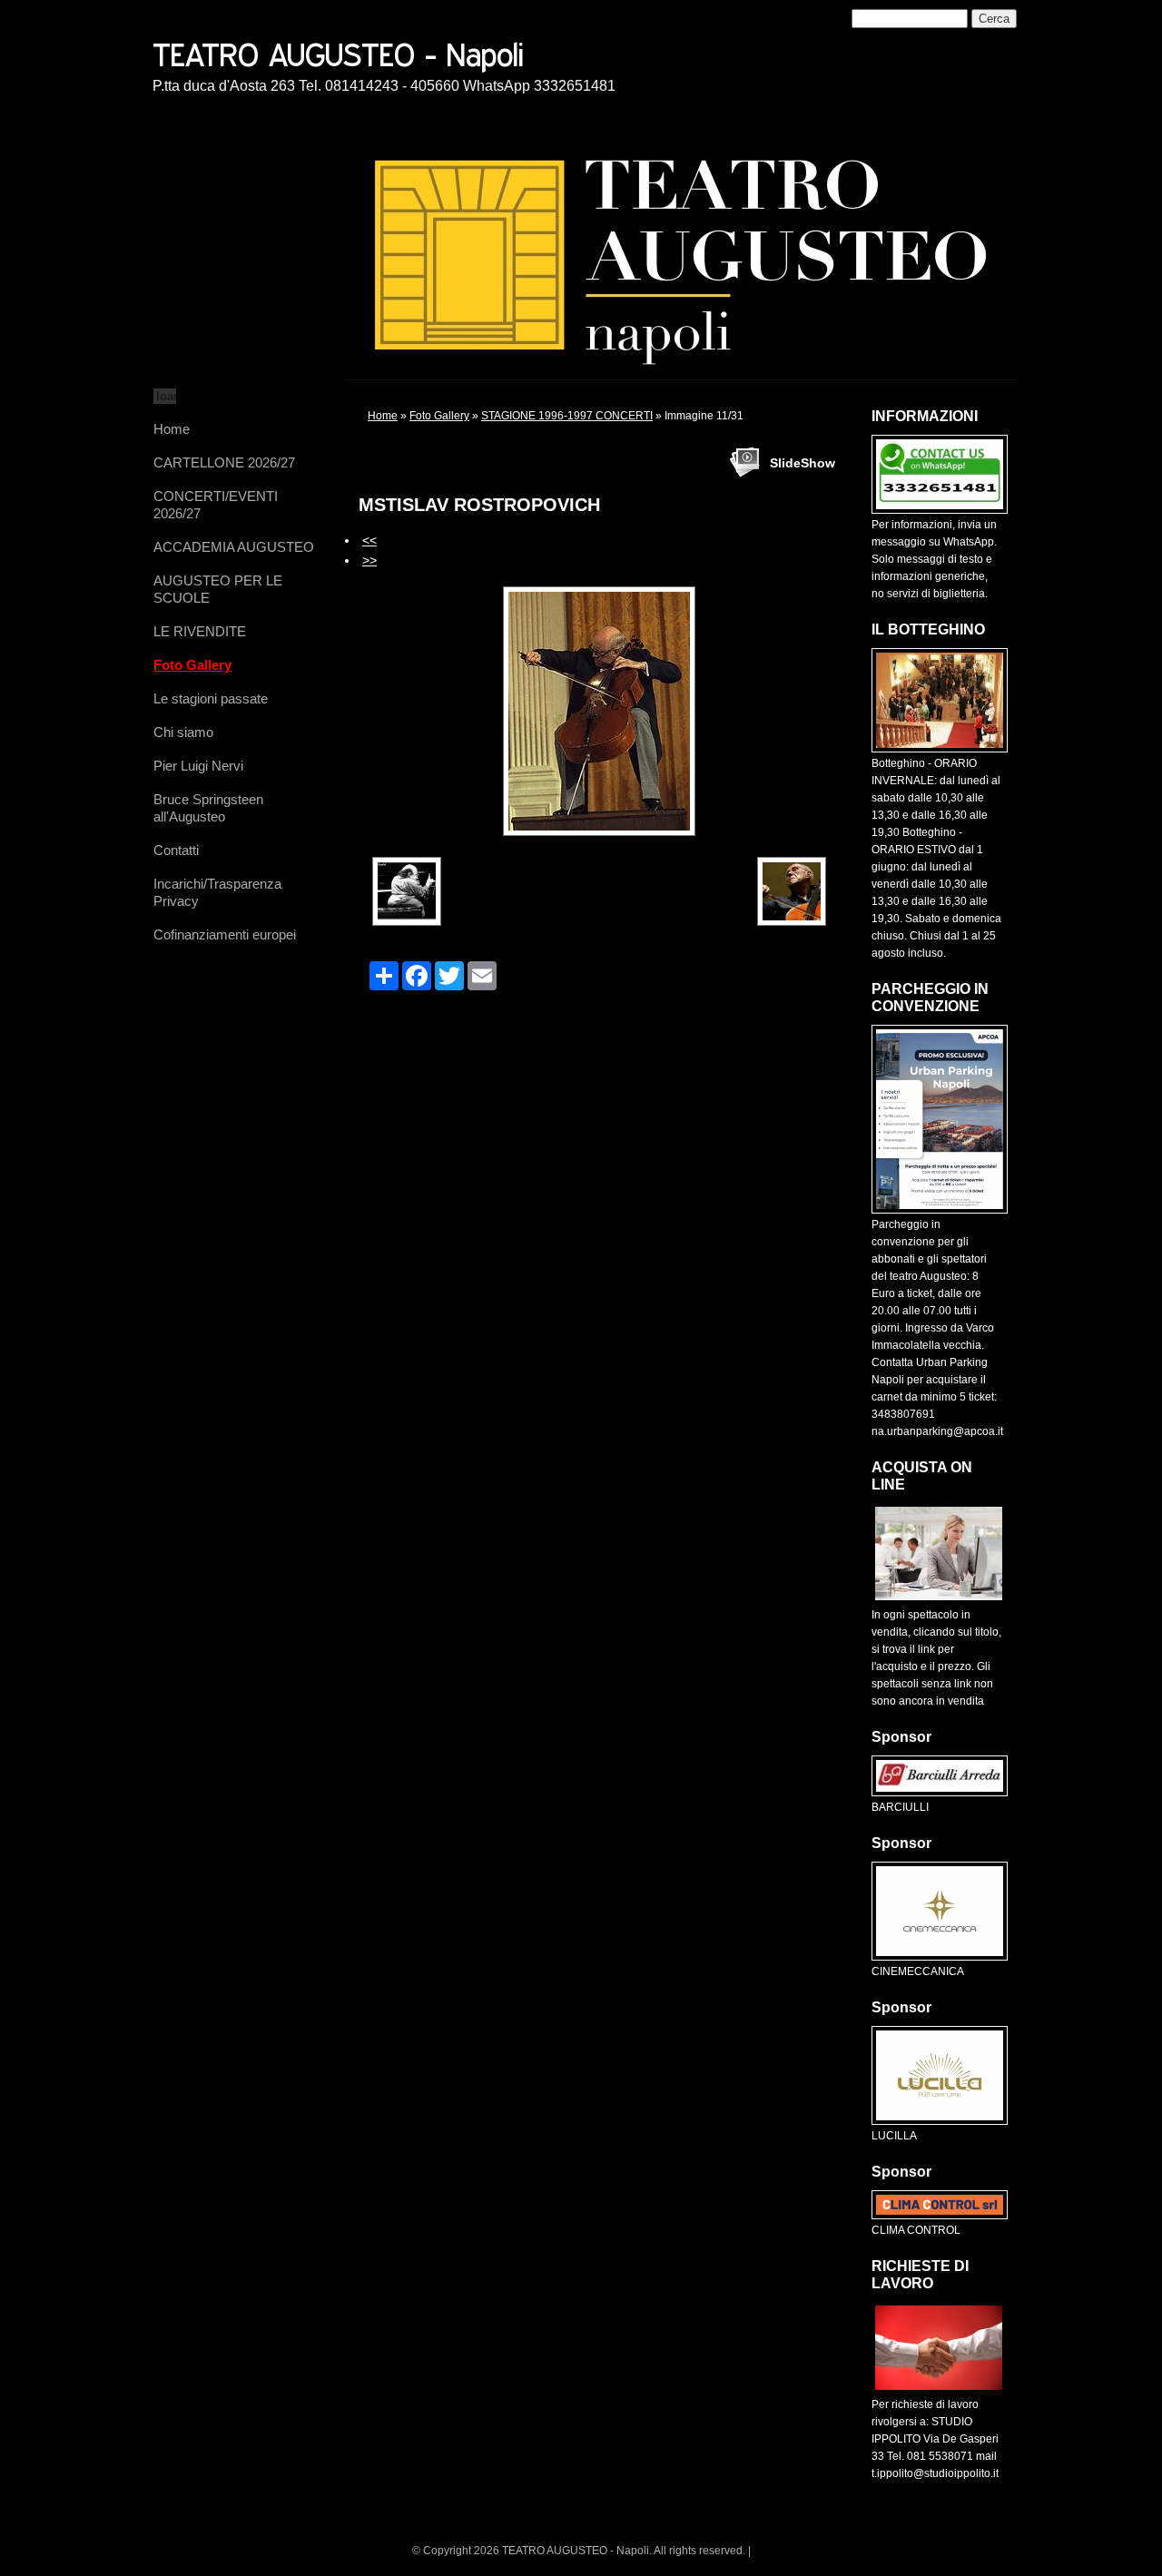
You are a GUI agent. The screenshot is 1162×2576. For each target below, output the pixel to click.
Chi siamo (183, 732)
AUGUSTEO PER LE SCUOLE (218, 589)
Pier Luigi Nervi (198, 766)
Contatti (176, 850)
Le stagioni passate (211, 698)
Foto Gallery (192, 665)
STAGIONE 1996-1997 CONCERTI (567, 416)
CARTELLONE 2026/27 (224, 462)
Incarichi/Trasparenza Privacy (217, 892)
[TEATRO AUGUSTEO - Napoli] (402, 52)
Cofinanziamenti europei (225, 934)
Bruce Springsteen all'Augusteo (208, 808)
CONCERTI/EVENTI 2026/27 (216, 505)
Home (172, 429)
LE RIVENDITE (200, 631)
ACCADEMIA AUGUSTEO (234, 547)
